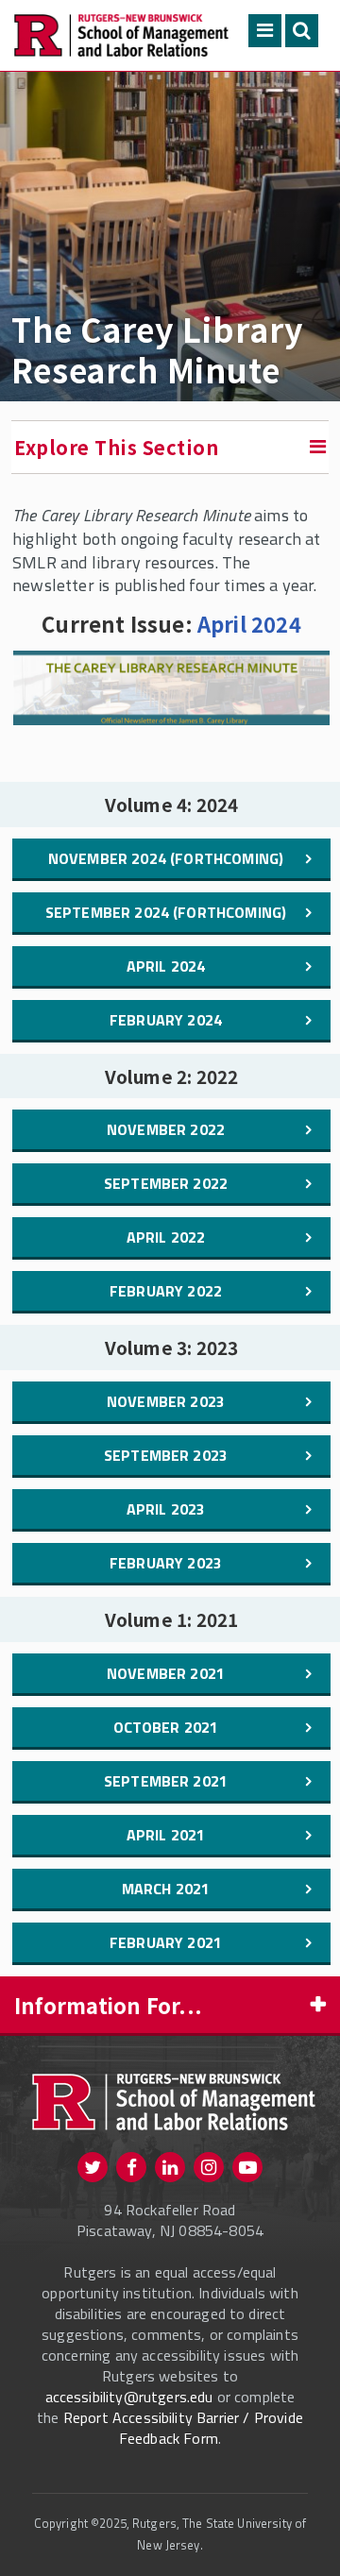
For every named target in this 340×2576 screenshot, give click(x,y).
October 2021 (166, 1727)
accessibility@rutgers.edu (129, 2397)
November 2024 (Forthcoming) (166, 858)
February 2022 (166, 1291)
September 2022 (166, 1183)
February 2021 (166, 1942)
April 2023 (166, 1509)
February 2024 (166, 1020)
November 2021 (166, 1673)
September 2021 (166, 1781)
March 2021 (166, 1889)
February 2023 (166, 1563)
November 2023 (166, 1401)
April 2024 (249, 623)
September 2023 (166, 1455)
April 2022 (166, 1237)
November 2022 (166, 1129)
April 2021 (166, 1835)
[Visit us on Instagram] (209, 2167)
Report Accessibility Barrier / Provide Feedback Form (183, 2428)
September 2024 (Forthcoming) (166, 912)
